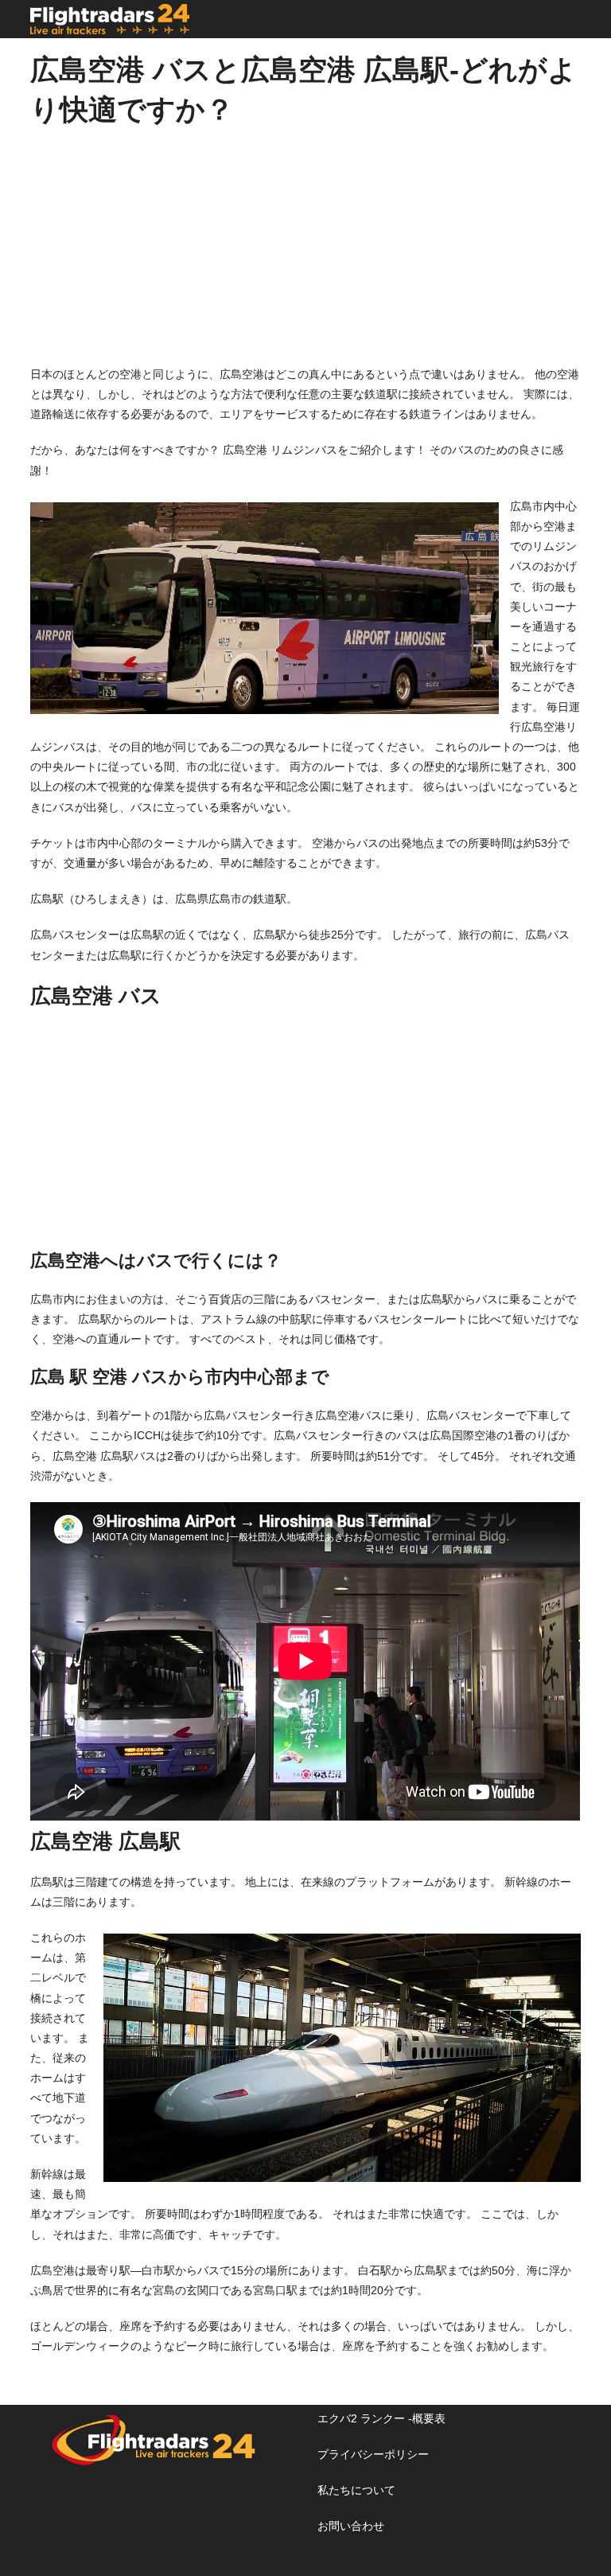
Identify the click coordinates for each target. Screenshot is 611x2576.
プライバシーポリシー (373, 2454)
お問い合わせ (351, 2526)
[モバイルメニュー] (576, 19)
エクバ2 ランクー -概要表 (381, 2418)
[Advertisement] (305, 253)
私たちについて (356, 2490)
